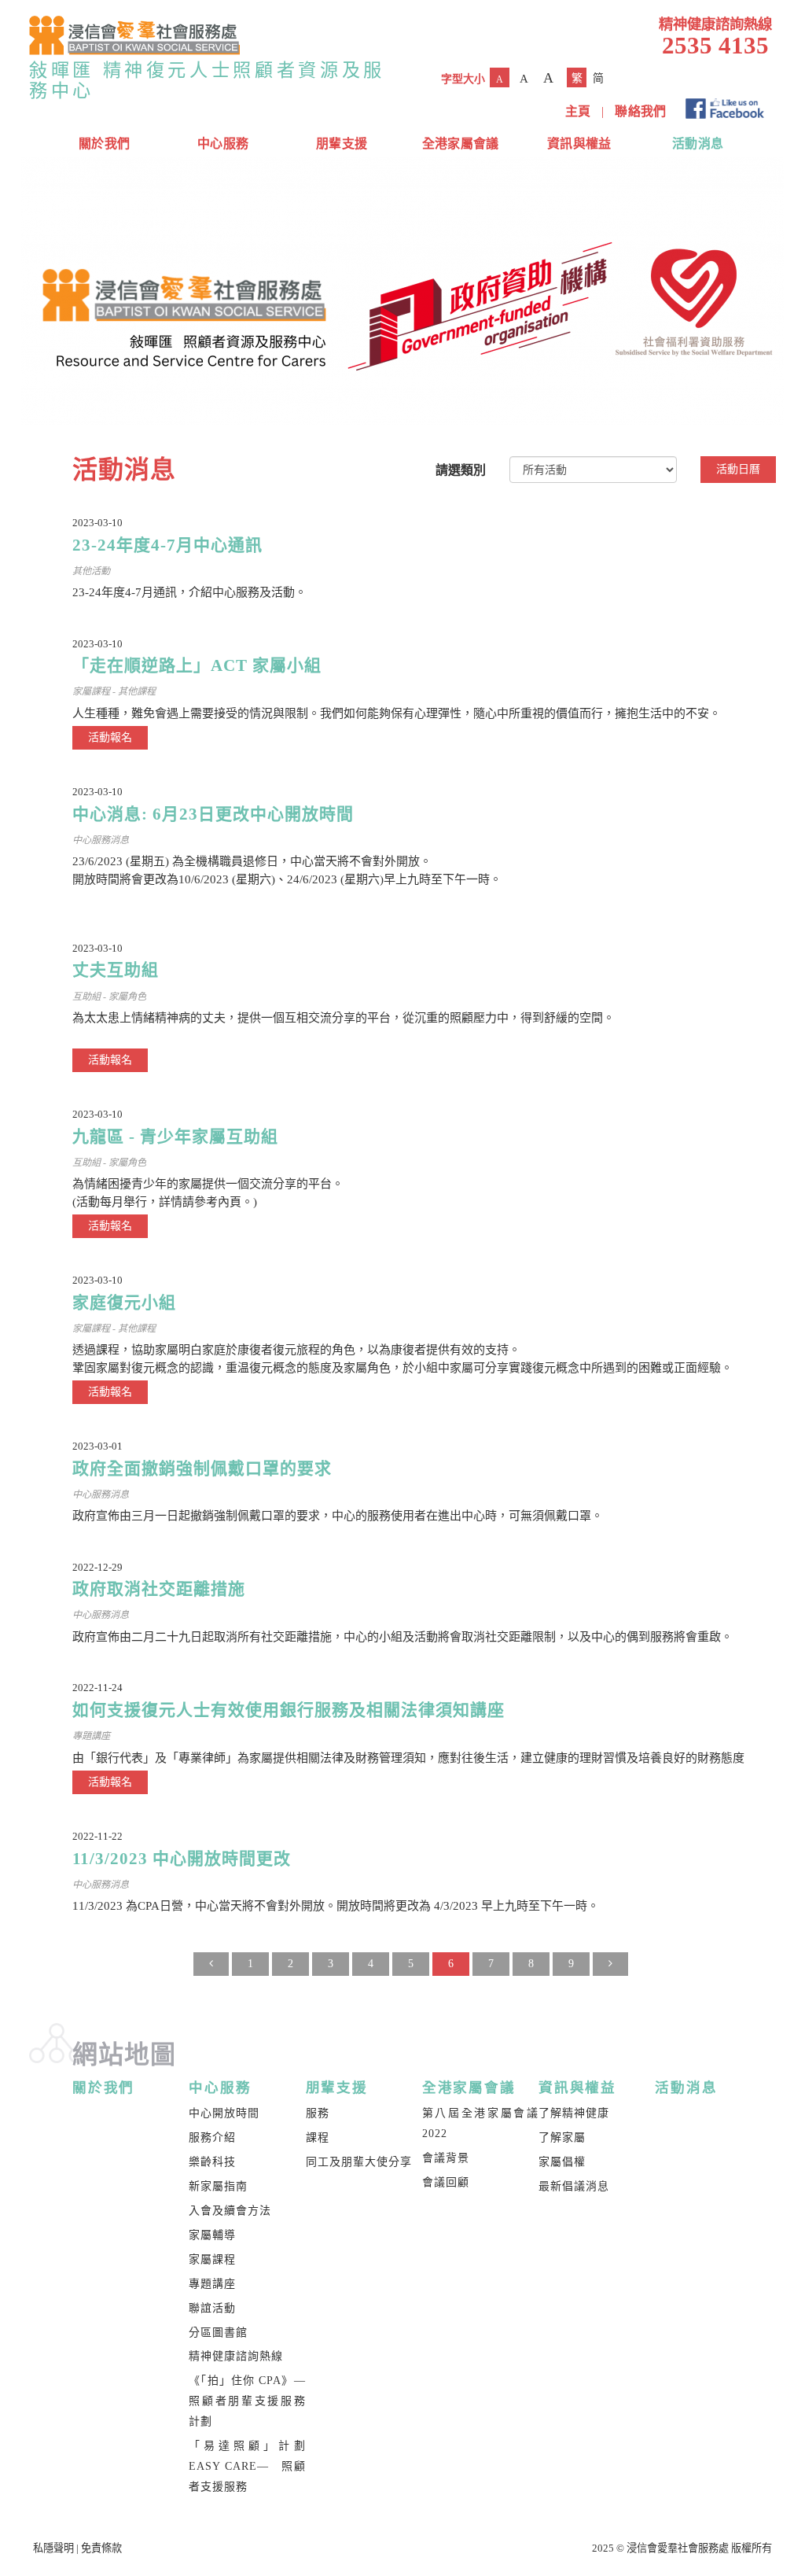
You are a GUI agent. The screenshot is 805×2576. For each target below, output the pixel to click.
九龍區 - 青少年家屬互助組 (175, 1137)
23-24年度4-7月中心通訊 (167, 545)
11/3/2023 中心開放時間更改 (182, 1859)
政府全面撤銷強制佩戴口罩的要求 (202, 1469)
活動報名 (110, 737)
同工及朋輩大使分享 (359, 2162)
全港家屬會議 (461, 144)
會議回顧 (446, 2182)
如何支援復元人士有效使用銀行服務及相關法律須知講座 (289, 1710)
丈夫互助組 (116, 970)
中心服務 (223, 144)
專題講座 (91, 1736)
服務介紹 (212, 2137)
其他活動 (91, 571)
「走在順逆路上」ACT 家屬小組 (197, 665)
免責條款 (101, 2548)
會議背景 (446, 2158)
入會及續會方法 (230, 2211)
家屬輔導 (212, 2235)
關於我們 (104, 144)
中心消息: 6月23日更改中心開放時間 (213, 814)
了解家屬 (562, 2137)
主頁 (578, 111)
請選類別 (461, 470)
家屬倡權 (562, 2162)
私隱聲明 (53, 2548)
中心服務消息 (101, 840)
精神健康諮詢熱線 (236, 2356)
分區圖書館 (218, 2333)
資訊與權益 (579, 144)
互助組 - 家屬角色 (109, 997)
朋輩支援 (342, 144)
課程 (318, 2137)
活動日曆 (738, 469)
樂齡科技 (212, 2162)
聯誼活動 (212, 2308)
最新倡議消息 (574, 2186)
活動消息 (698, 144)
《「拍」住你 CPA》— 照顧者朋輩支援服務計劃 (253, 2401)
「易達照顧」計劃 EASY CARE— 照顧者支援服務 (247, 2466)
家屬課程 (212, 2259)
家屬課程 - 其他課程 (114, 691)
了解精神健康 (574, 2113)
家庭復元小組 (124, 1303)
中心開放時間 (224, 2113)
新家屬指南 (218, 2186)
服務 (318, 2113)
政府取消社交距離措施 (159, 1589)
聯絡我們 (640, 111)
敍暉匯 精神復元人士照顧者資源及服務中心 (207, 80)
